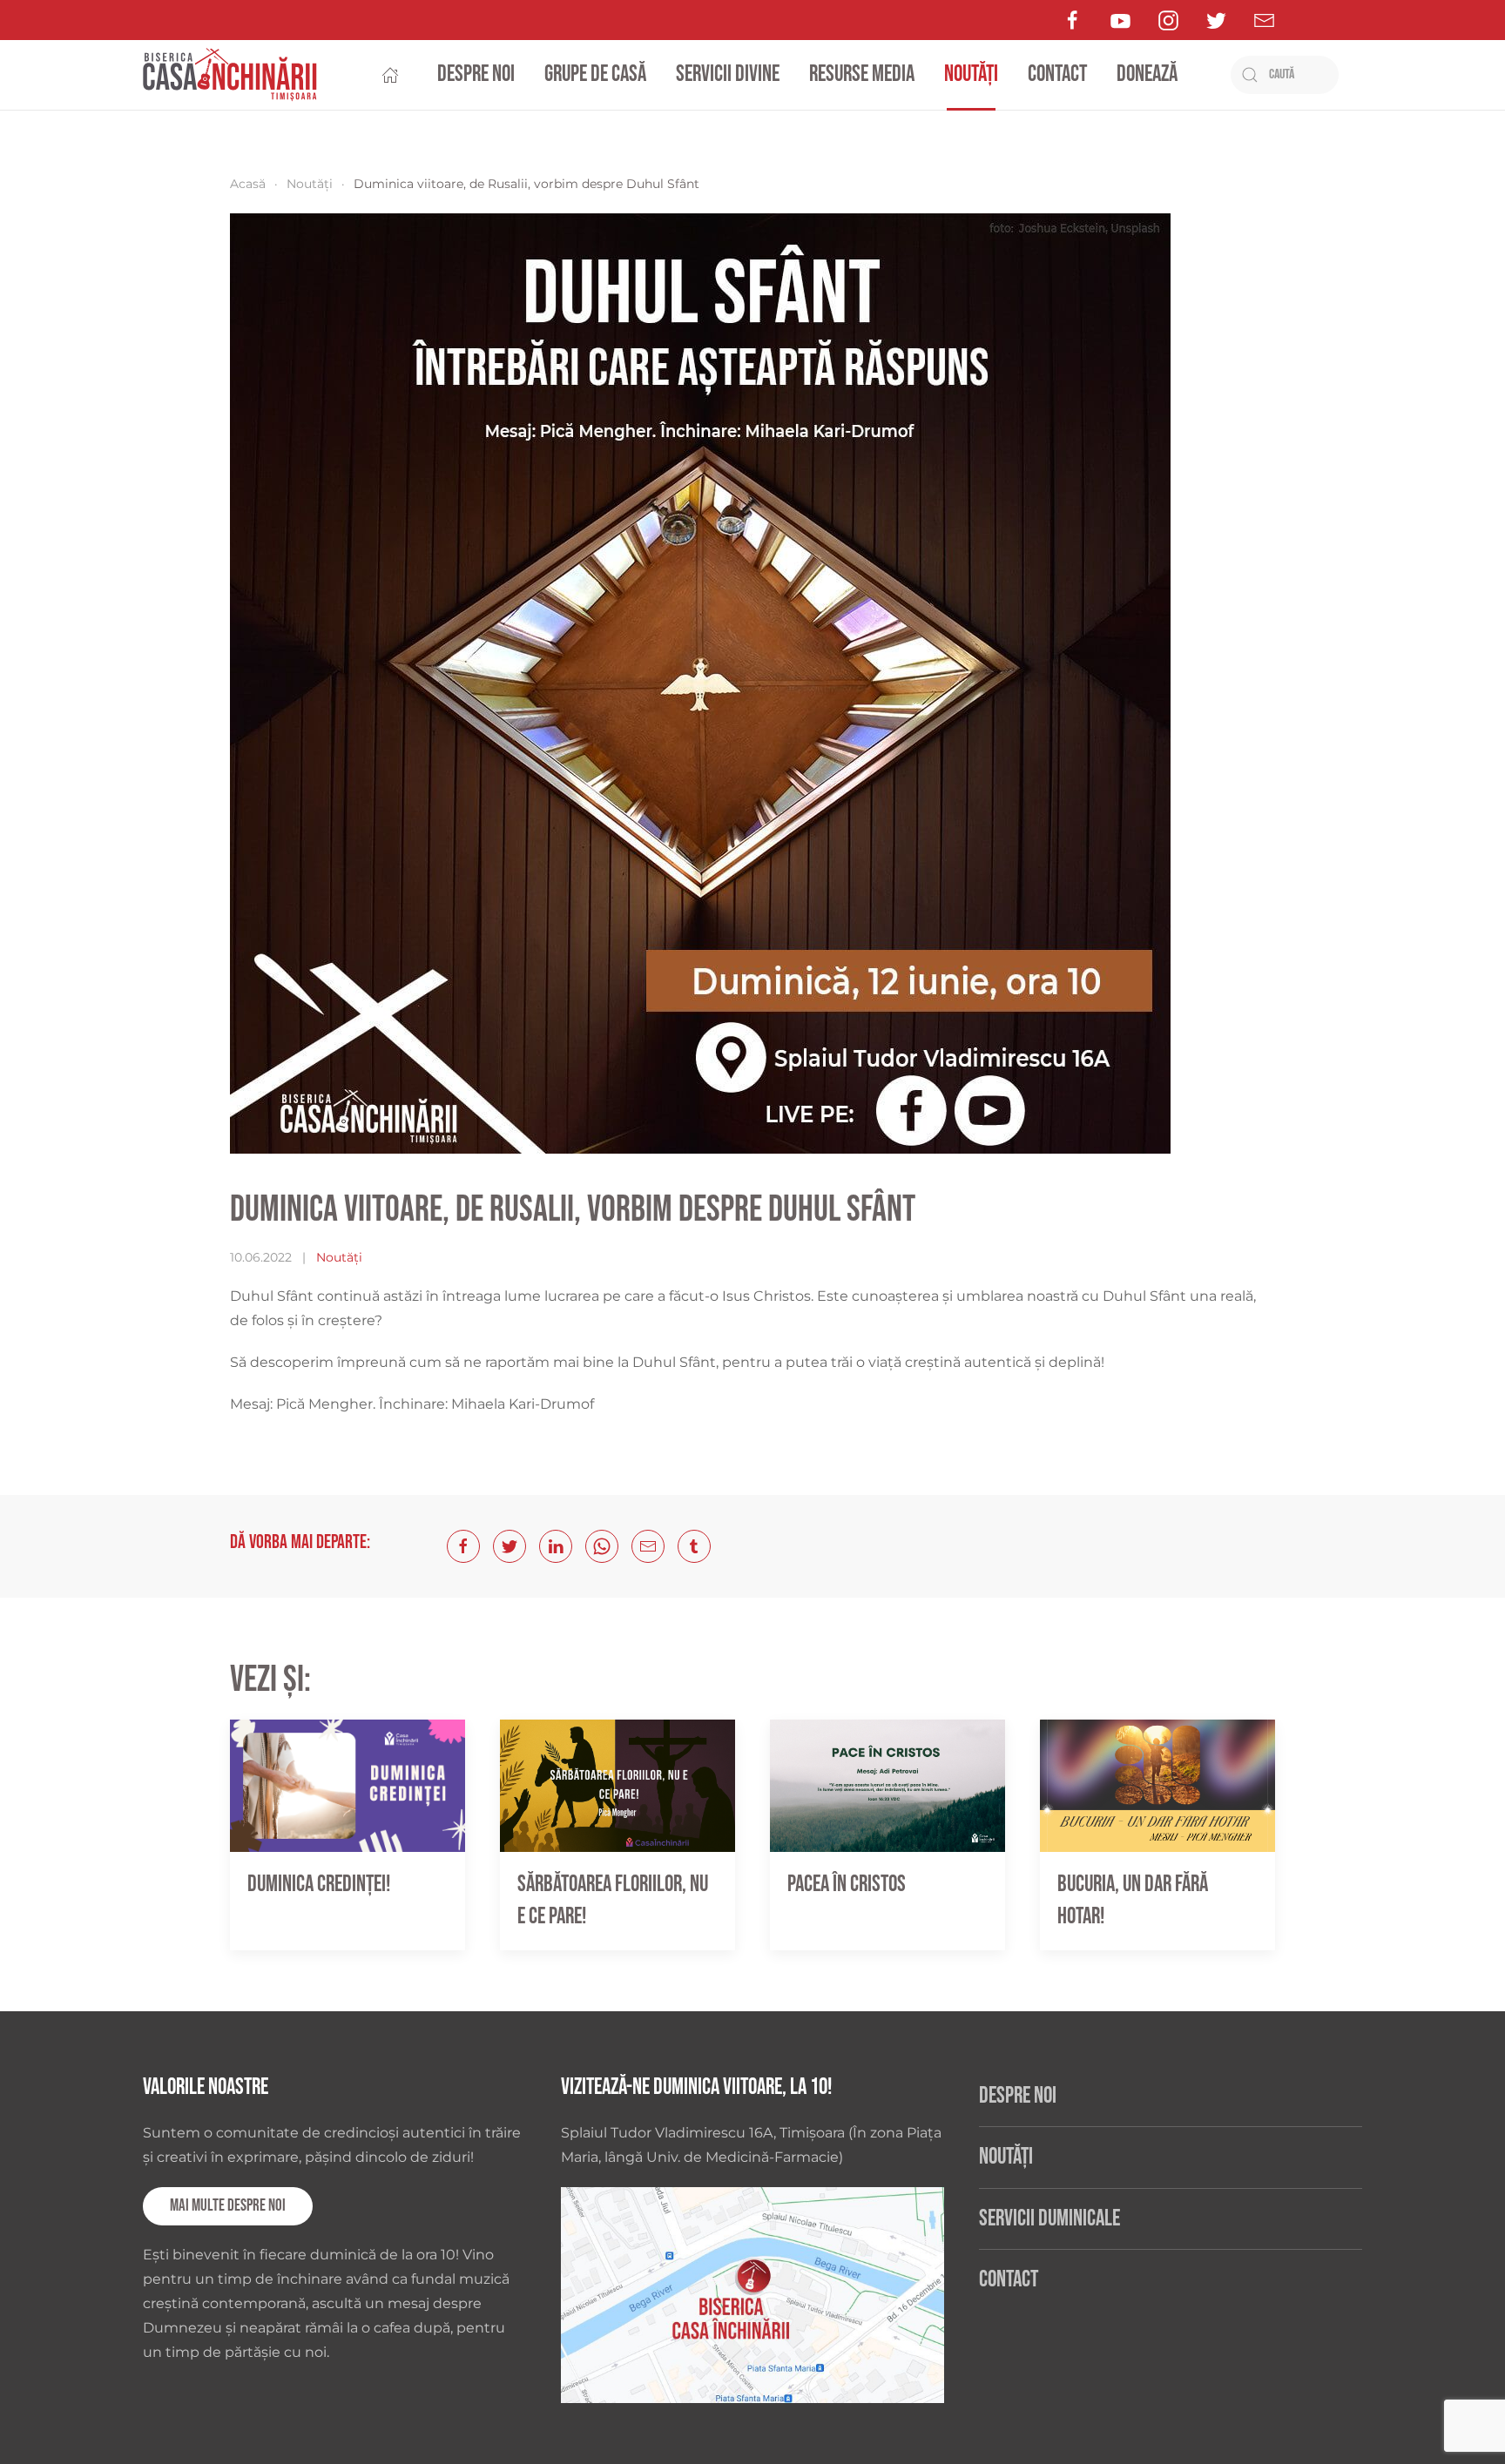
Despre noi (476, 74)
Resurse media (862, 74)
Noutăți (971, 74)
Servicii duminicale (1049, 2219)
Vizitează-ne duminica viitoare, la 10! (696, 2087)
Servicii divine (728, 74)
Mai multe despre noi (228, 2206)
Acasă (248, 184)
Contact (1057, 74)
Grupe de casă (595, 74)
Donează (1147, 74)
